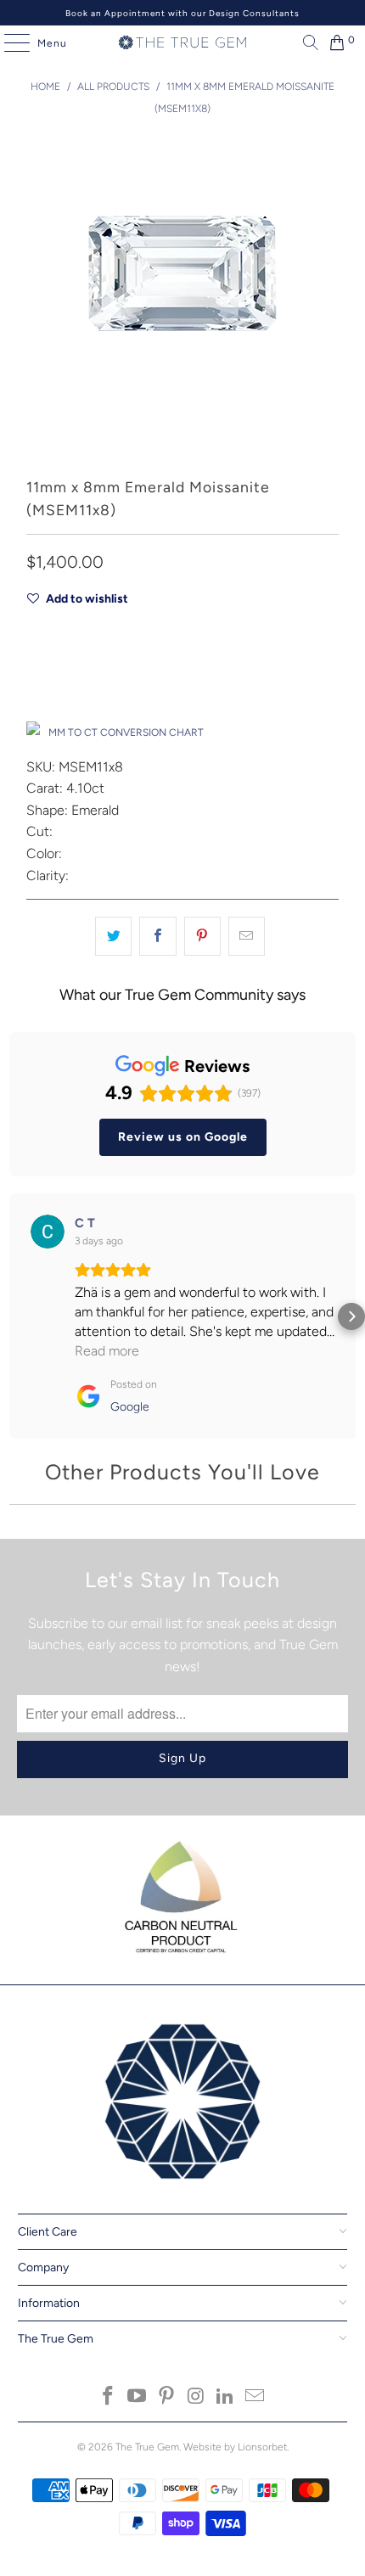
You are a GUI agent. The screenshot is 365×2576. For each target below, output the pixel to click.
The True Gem (147, 2447)
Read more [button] (107, 1351)
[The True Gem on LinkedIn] (226, 2397)
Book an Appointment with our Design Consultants (182, 13)
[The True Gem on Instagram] (197, 2397)
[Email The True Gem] (255, 2397)
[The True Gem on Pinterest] (167, 2397)
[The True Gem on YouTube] (138, 2397)
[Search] (306, 42)
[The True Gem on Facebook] (108, 2397)
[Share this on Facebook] (157, 936)
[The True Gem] (183, 42)
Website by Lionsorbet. (236, 2447)
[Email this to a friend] (247, 936)
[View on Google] (48, 1232)
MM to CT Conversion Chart (126, 732)
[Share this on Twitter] (113, 936)
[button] (14, 1316)
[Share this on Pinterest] (202, 936)
